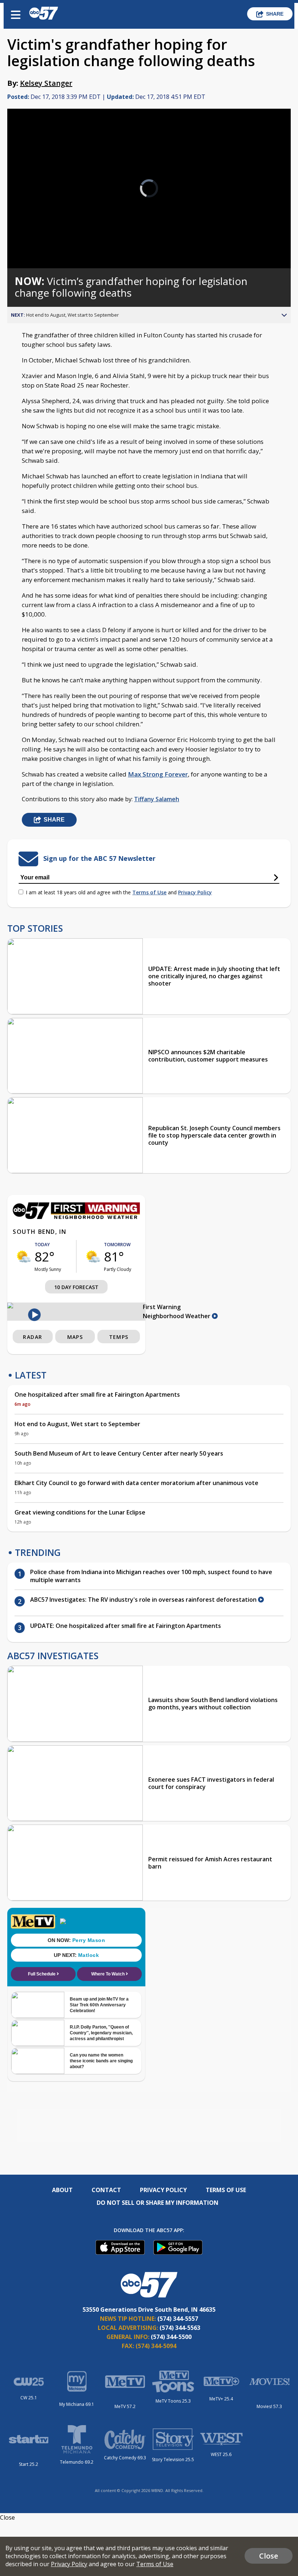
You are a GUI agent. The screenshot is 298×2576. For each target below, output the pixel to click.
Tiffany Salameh (157, 799)
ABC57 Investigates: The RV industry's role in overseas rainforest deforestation (144, 1600)
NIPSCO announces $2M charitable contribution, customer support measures (208, 1056)
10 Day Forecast (76, 1287)
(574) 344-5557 (178, 2319)
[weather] (24, 1256)
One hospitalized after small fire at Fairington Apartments (97, 1395)
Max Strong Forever (158, 774)
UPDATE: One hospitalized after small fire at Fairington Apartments (126, 1626)
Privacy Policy (195, 892)
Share (275, 14)
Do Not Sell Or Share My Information (158, 2203)
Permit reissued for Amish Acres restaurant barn (210, 1863)
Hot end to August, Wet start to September (77, 1424)
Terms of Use (149, 892)
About (62, 2190)
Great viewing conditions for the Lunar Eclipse (80, 1512)
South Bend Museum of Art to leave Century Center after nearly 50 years (119, 1453)
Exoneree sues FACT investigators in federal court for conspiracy (211, 1783)
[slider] (41, 244)
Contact (106, 2190)
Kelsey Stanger (46, 83)
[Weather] (76, 1217)
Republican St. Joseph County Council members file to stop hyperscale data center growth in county (214, 1135)
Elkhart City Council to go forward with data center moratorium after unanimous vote (136, 1483)
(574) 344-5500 (171, 2337)
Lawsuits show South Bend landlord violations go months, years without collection (213, 1704)
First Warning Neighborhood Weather (177, 1311)
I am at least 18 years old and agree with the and (119, 892)
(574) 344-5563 (180, 2328)
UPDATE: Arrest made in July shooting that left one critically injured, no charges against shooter (214, 976)
